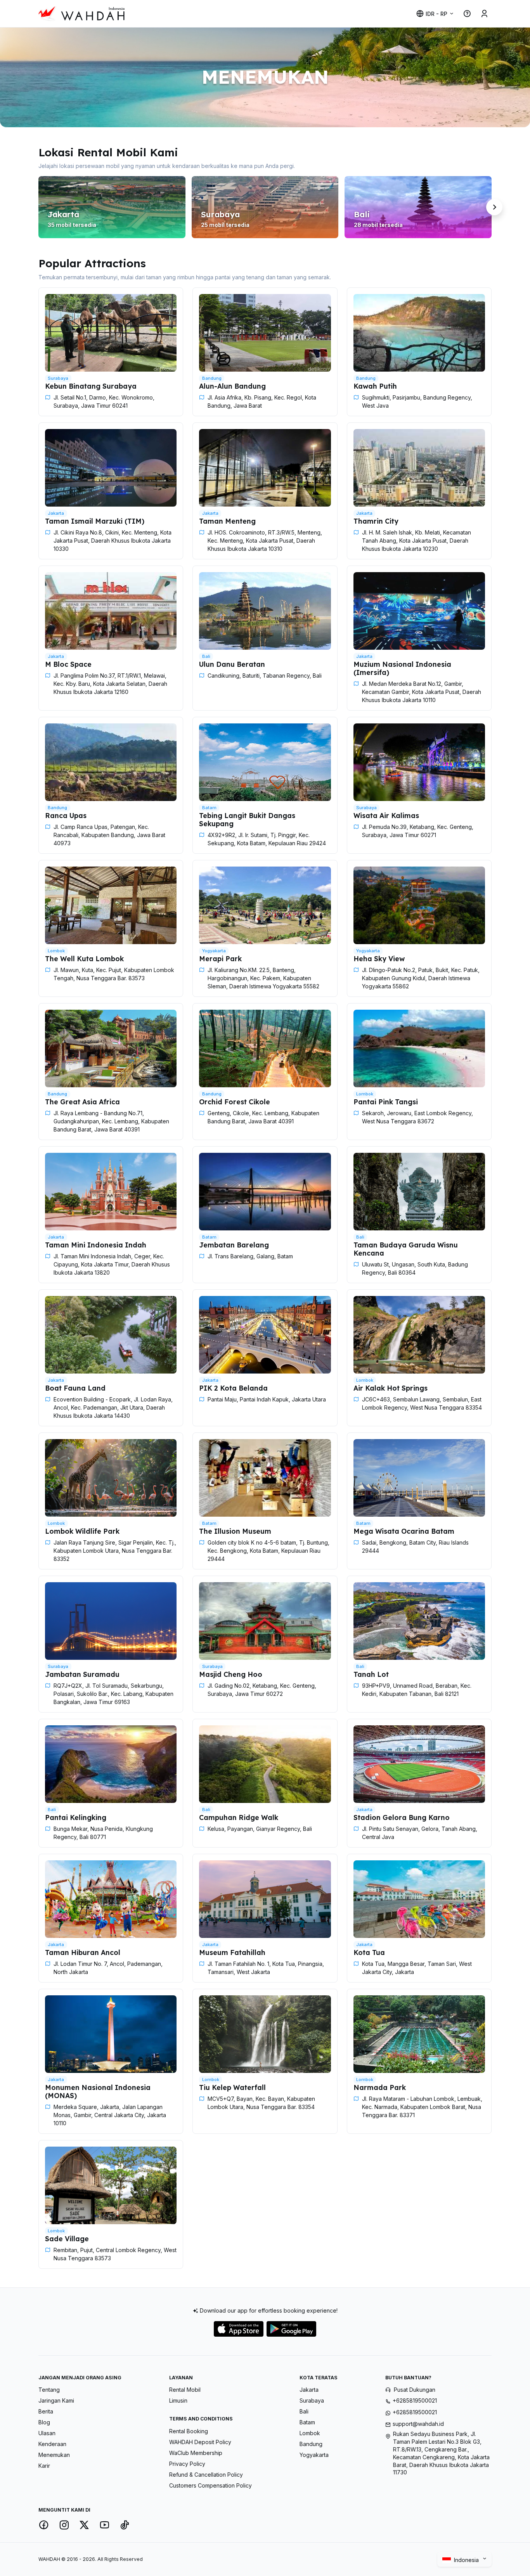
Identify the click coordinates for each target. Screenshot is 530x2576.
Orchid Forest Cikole (235, 1102)
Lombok (310, 2433)
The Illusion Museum (235, 1531)
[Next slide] (494, 207)
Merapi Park (220, 958)
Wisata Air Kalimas (386, 815)
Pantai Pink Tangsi (386, 1102)
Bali (304, 2411)
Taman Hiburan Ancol (83, 1952)
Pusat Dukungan (415, 2390)
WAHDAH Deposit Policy (200, 2442)
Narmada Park (380, 2087)
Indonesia (467, 2560)
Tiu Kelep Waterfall (232, 2087)
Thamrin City (376, 521)
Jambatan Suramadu (82, 1674)
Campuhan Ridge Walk (239, 1817)
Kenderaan (52, 2444)
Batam (307, 2422)
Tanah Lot (371, 1674)
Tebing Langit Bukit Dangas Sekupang (247, 819)
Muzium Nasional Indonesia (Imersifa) (402, 668)
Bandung (311, 2444)
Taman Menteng (227, 521)
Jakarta (309, 2390)
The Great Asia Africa (82, 1102)
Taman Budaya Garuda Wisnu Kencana (406, 1249)
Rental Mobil (185, 2390)
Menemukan (54, 2455)
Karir (44, 2466)
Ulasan (47, 2433)
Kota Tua (369, 1952)
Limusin (178, 2400)
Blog (44, 2422)
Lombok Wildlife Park (82, 1531)
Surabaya (312, 2400)
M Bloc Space (68, 664)
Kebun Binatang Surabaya (91, 386)
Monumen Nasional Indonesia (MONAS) (98, 2091)
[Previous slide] (36, 207)
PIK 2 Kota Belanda (233, 1388)
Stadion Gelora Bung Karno (402, 1817)
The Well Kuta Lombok (84, 958)
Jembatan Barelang (234, 1245)
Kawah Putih (375, 386)
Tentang (49, 2390)
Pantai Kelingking (76, 1817)
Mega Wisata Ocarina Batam (404, 1531)
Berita (46, 2411)
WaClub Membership (196, 2453)
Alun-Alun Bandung (232, 386)
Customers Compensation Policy (210, 2485)
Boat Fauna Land (75, 1388)
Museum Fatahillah (232, 1952)
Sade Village (67, 2239)
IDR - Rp (436, 14)
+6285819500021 (415, 2400)
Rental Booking (189, 2431)
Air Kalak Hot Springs (391, 1388)
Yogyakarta (314, 2455)
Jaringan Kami (56, 2400)
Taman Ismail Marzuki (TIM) (95, 521)
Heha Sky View (379, 958)
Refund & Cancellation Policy (206, 2475)
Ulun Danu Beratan (232, 664)
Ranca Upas (66, 815)
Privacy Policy (187, 2464)
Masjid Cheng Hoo (231, 1674)
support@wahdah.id (418, 2424)
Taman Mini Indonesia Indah (96, 1245)
